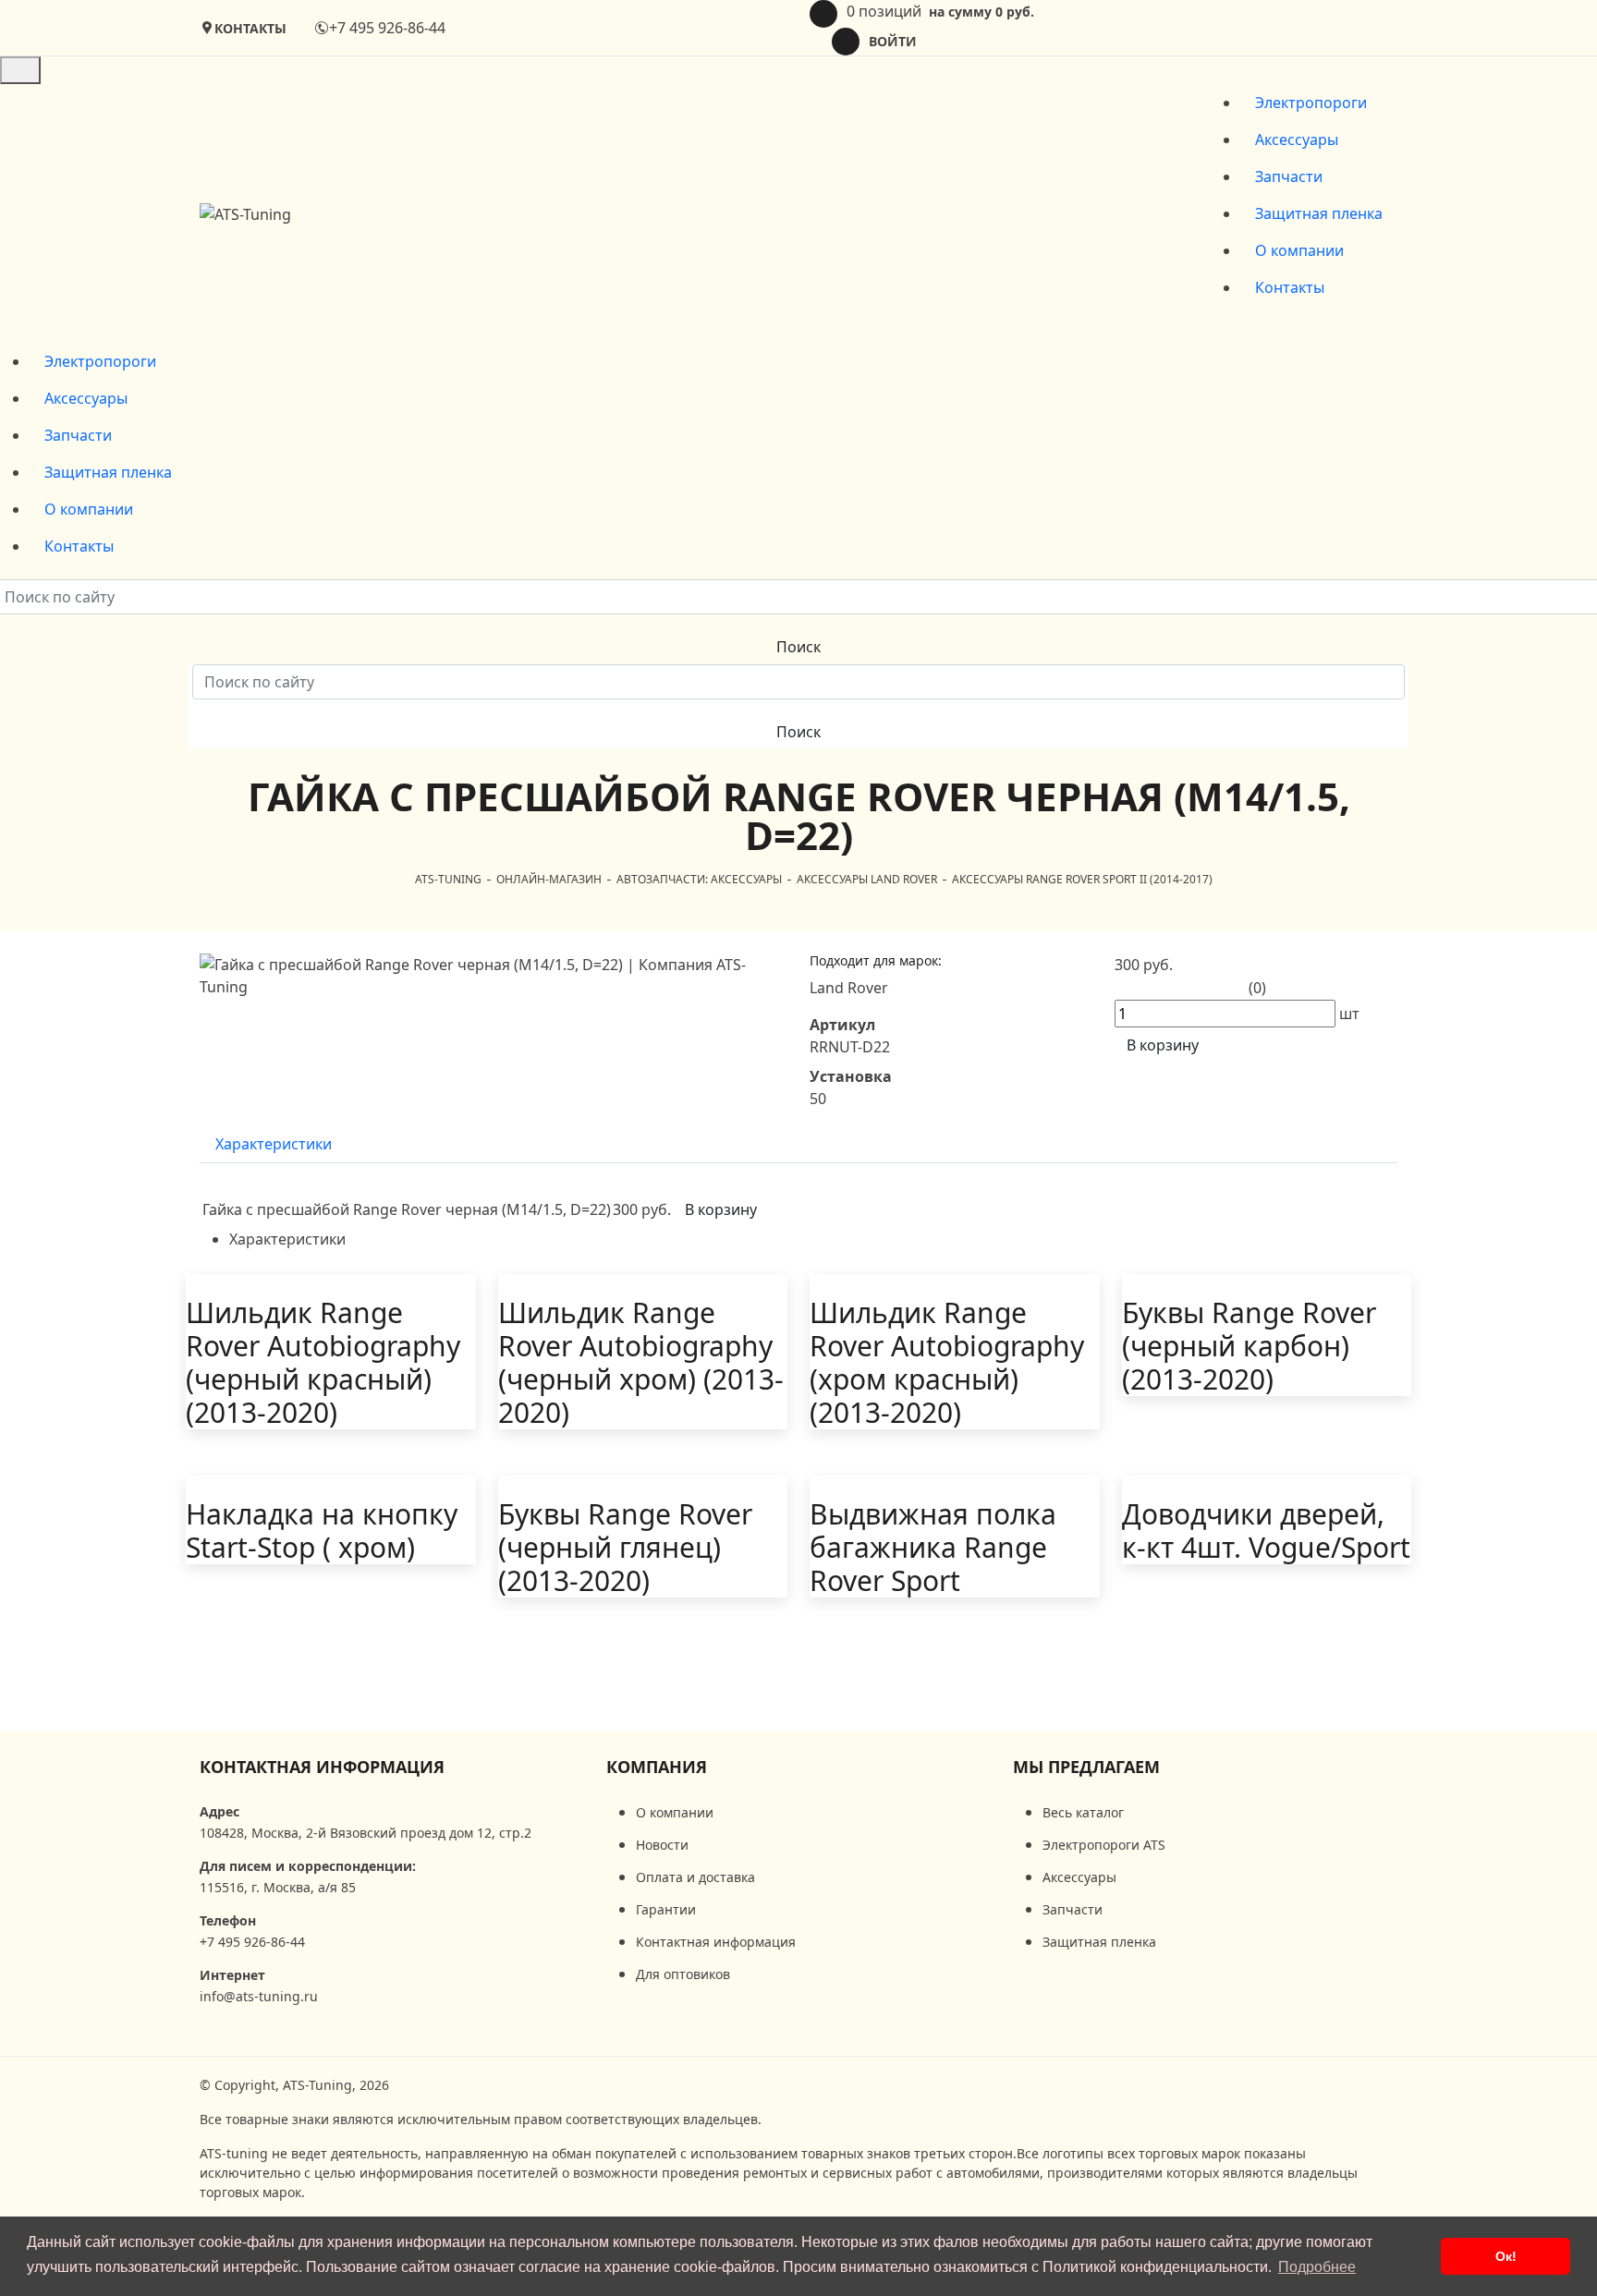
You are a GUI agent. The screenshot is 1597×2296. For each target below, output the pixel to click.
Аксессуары (1297, 140)
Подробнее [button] (1317, 2267)
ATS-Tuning (448, 879)
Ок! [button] (1506, 2256)
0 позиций (940, 11)
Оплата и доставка (695, 1877)
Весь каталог (1083, 1812)
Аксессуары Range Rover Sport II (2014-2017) (1082, 879)
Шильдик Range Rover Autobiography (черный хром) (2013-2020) (641, 1363)
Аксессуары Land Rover (867, 879)
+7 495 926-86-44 (387, 28)
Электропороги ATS (1104, 1845)
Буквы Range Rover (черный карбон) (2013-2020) (1249, 1346)
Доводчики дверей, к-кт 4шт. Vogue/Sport (1266, 1531)
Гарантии (666, 1909)
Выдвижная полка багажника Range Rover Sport (933, 1548)
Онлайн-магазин (549, 879)
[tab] (274, 1144)
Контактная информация (322, 1767)
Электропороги (1311, 103)
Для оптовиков (683, 1974)
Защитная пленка (1319, 213)
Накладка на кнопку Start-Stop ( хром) (322, 1531)
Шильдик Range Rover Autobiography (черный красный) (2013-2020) (323, 1363)
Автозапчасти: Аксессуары (699, 879)
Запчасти (1289, 176)
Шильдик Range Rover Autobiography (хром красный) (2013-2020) (947, 1363)
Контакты (1290, 287)
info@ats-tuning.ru (259, 1996)
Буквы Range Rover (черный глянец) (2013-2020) (625, 1548)
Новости (662, 1845)
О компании (1299, 250)
